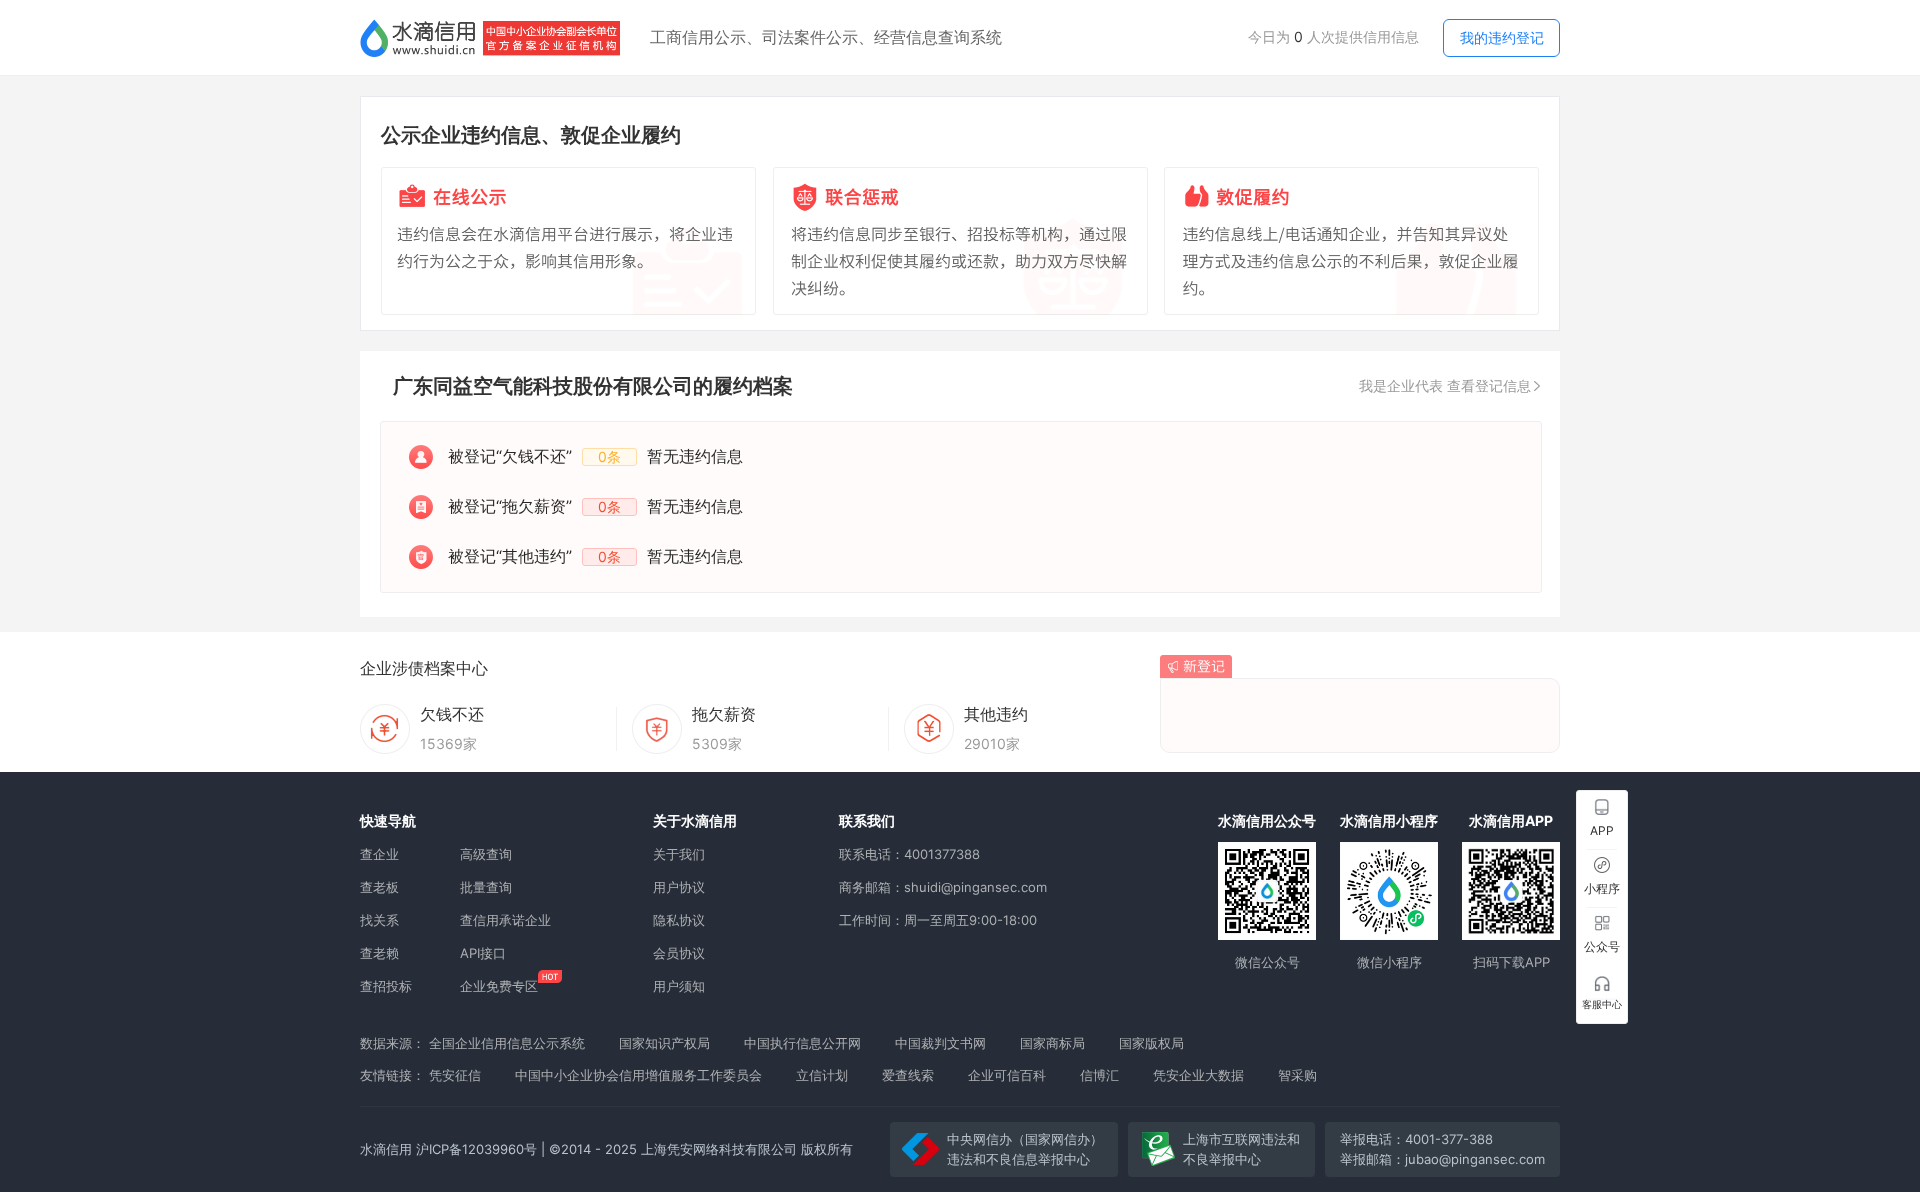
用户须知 (679, 986)
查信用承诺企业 (505, 920)
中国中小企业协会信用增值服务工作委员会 (638, 1075)
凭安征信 (455, 1075)
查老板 (379, 887)
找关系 (379, 920)
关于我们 (679, 854)
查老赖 (379, 953)
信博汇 (1099, 1075)
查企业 (379, 854)
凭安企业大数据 (1198, 1075)
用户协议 (679, 887)
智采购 (1297, 1075)
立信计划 (822, 1075)
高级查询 (486, 854)
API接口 (483, 953)
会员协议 (679, 953)
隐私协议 (679, 920)
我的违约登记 (1502, 37)
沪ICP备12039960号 (476, 1149)
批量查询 (486, 887)
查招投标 (386, 986)
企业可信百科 (1007, 1075)
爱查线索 (908, 1075)
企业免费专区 (499, 986)
